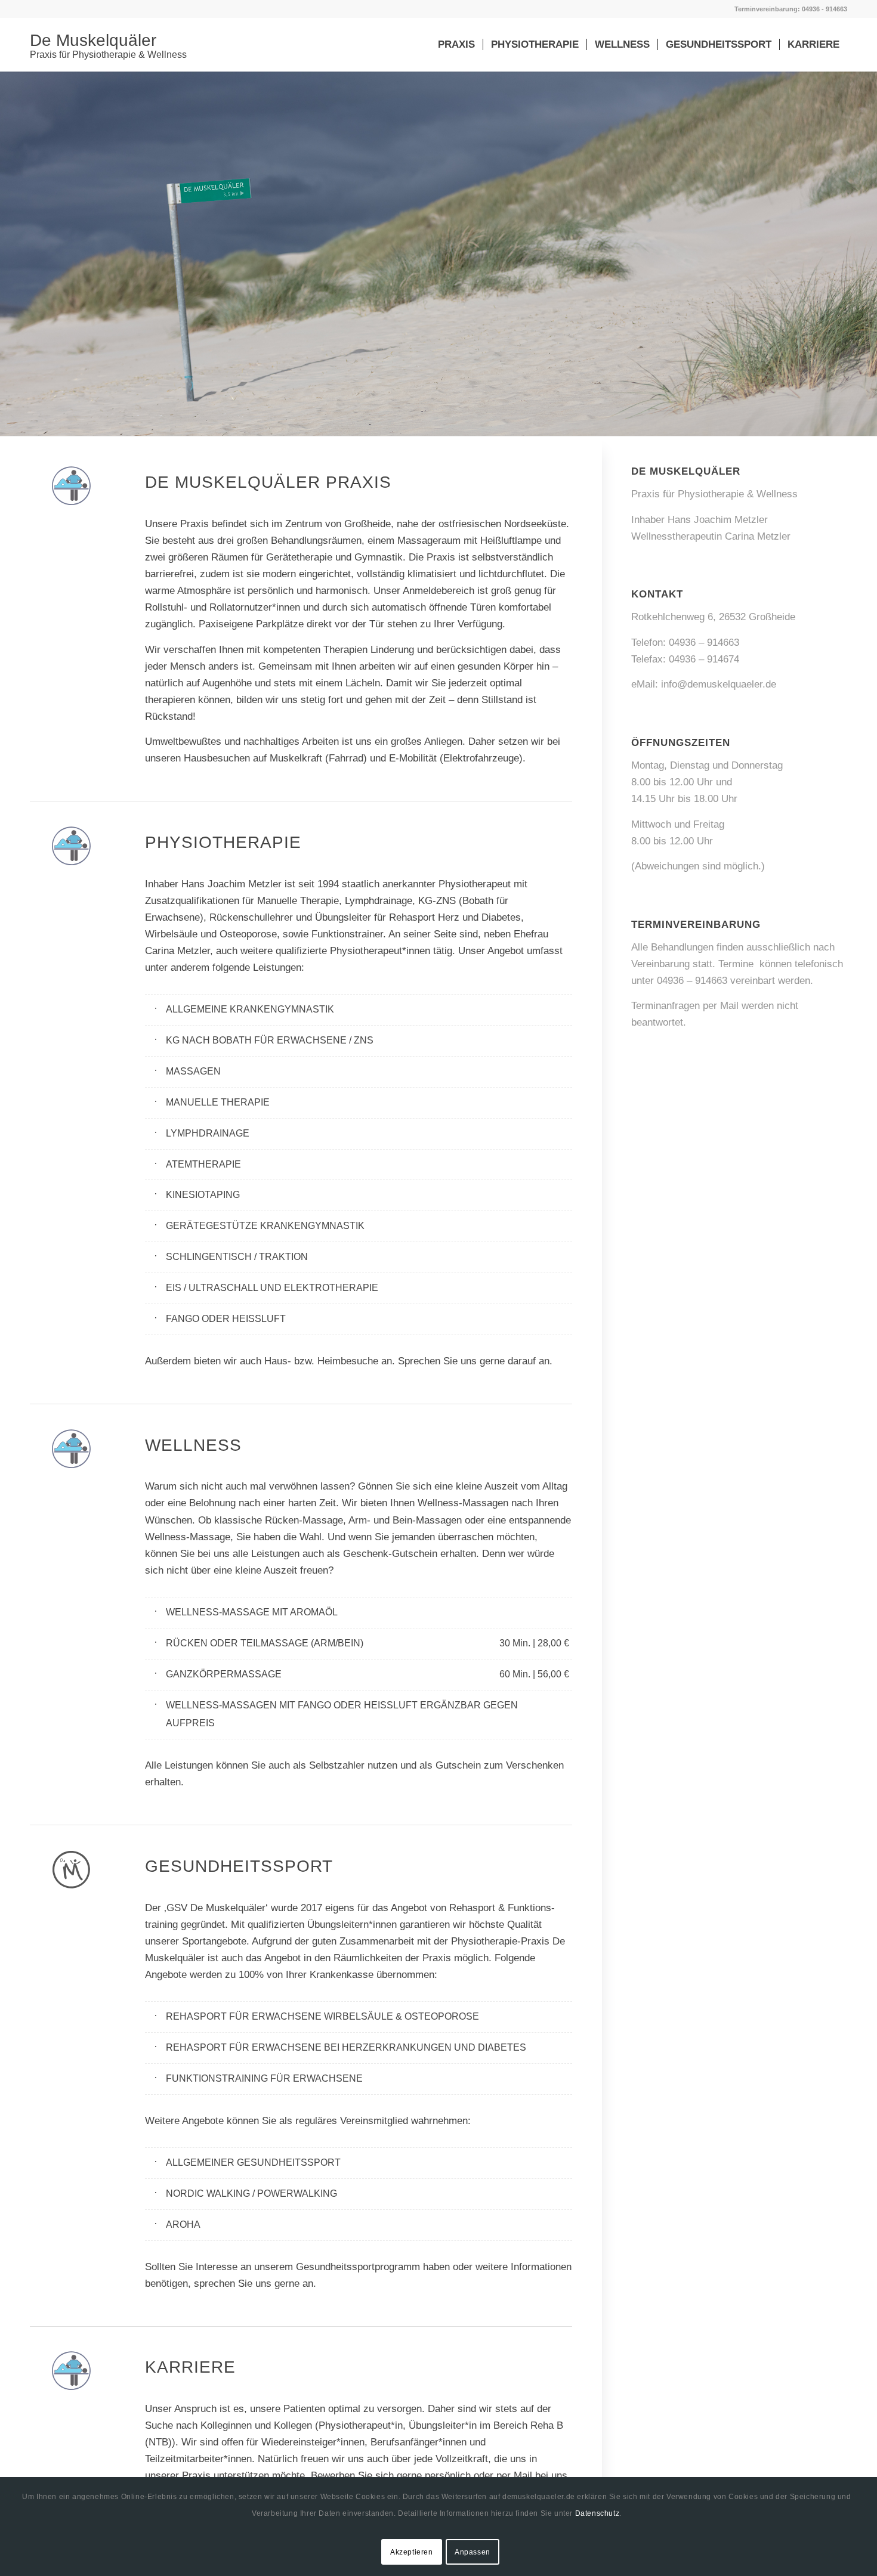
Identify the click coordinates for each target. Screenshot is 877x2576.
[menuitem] (456, 45)
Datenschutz (597, 2513)
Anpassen (473, 2552)
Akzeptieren (412, 2552)
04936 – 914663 (704, 643)
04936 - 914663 (824, 9)
